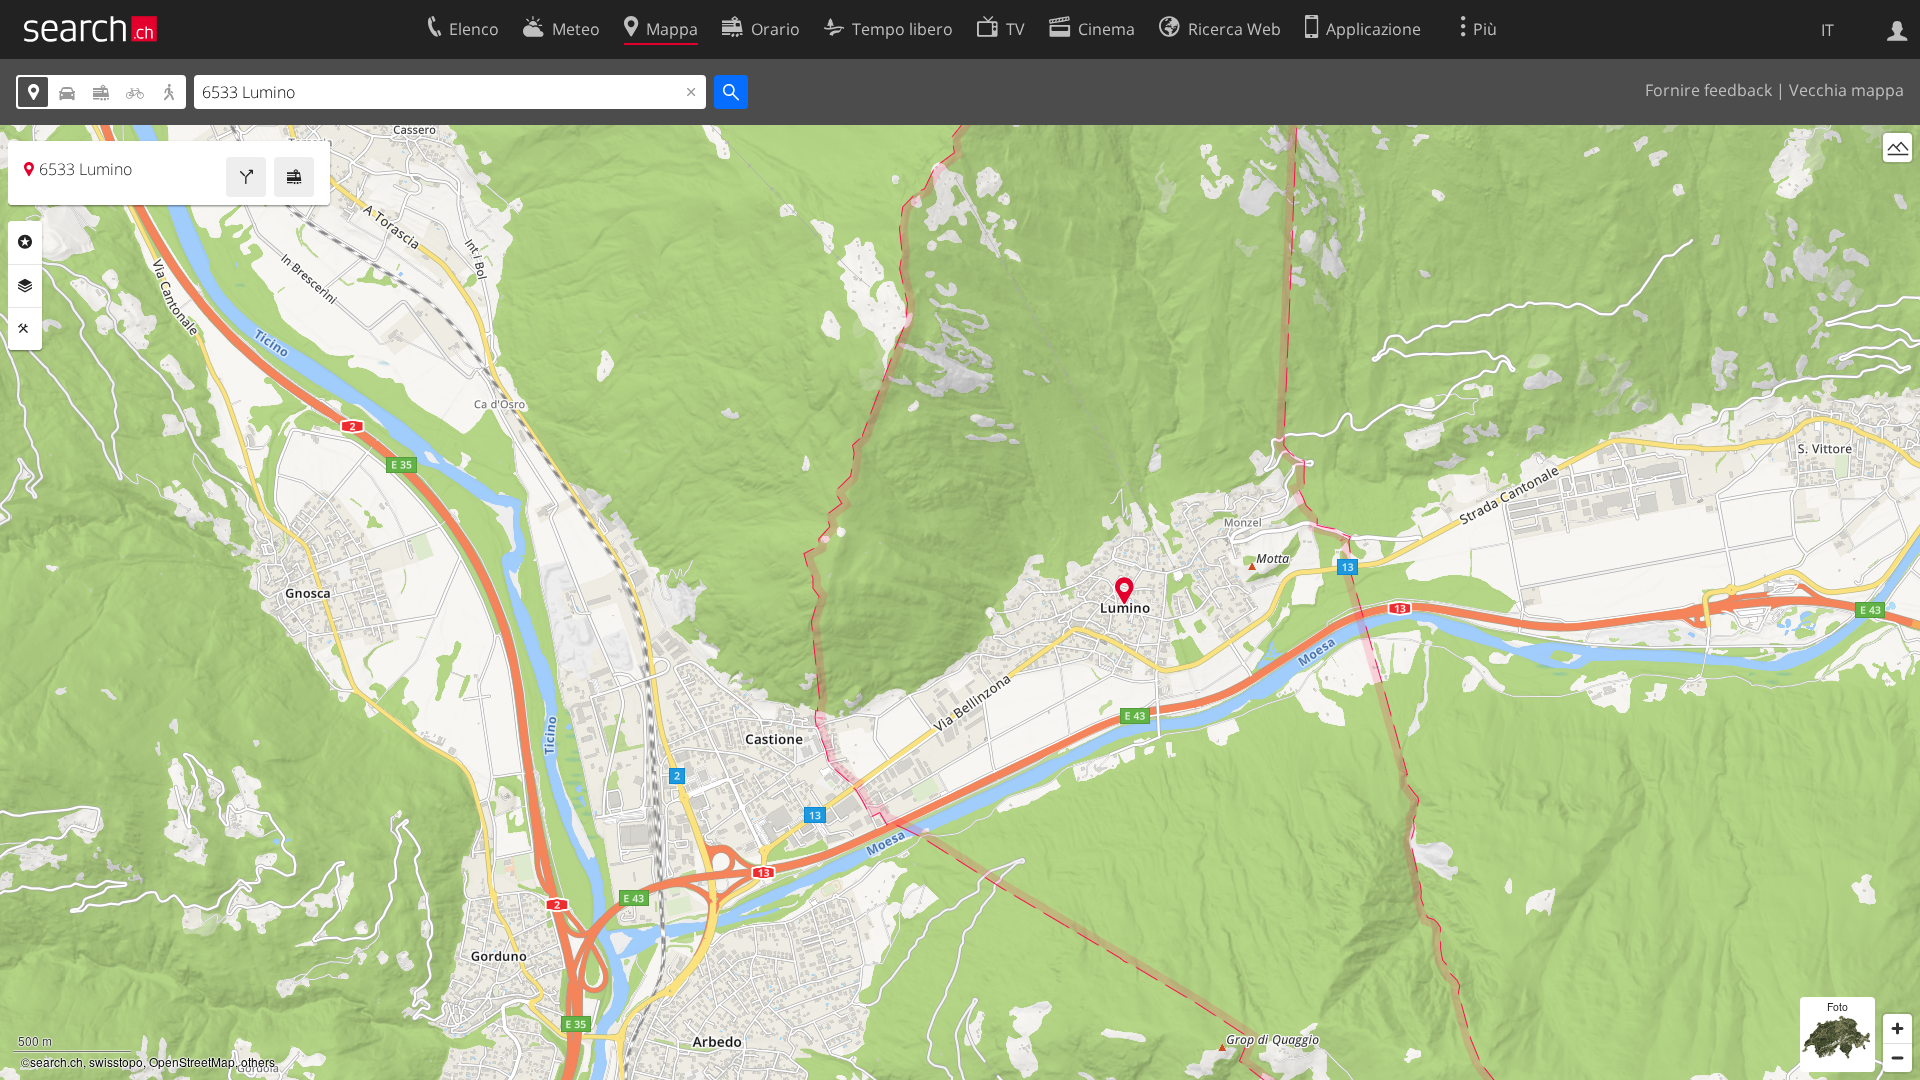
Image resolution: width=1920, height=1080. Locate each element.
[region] (960, 602)
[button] (1124, 590)
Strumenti (25, 329)
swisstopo (116, 1061)
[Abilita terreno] (1897, 147)
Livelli (25, 286)
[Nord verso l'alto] (1897, 184)
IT (1827, 30)
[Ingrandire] (1897, 1028)
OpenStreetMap (192, 1061)
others (258, 1061)
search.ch (56, 1061)
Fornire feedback (1708, 90)
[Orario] (294, 177)
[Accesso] (1897, 29)
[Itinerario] (246, 177)
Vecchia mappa (1846, 90)
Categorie (25, 242)
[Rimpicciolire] (1897, 1057)
